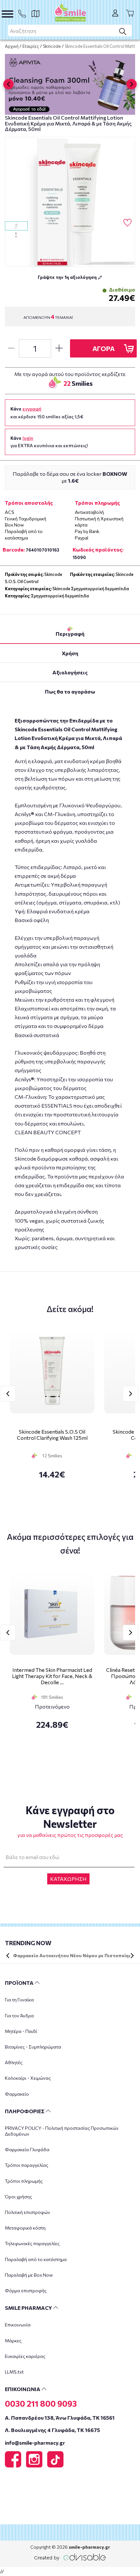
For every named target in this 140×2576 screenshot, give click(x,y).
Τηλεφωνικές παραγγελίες (32, 2243)
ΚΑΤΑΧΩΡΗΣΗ (68, 1879)
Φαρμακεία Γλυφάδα (27, 2149)
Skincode (52, 46)
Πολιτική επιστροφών (28, 2212)
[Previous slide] (8, 84)
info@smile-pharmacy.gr (35, 2443)
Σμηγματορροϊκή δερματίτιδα (60, 596)
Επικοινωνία (18, 2325)
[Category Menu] (7, 14)
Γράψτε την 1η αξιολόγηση (68, 277)
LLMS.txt (14, 2372)
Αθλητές (14, 2062)
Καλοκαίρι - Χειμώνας (28, 2078)
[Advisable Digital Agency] (70, 2556)
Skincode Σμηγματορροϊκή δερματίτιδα (91, 589)
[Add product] (59, 348)
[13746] (70, 202)
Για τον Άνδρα (19, 2016)
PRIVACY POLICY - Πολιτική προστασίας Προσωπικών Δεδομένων (62, 2131)
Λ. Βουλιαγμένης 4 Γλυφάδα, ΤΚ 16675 (52, 2430)
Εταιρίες (31, 46)
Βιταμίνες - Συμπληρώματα (33, 2047)
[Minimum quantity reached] (11, 348)
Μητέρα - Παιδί (21, 2031)
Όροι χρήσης (18, 2197)
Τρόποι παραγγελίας (27, 2165)
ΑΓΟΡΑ (104, 348)
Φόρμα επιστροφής (26, 2290)
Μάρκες (13, 2341)
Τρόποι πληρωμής (24, 2181)
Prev (8, 1394)
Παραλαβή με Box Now (29, 2275)
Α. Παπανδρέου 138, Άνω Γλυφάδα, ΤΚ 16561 (60, 2418)
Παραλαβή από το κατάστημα (36, 2259)
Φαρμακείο (17, 2094)
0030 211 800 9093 (41, 2403)
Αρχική (12, 46)
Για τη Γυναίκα (19, 2000)
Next (131, 1394)
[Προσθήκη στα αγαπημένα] (127, 223)
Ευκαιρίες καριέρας (25, 2356)
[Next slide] (132, 84)
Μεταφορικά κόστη (25, 2228)
